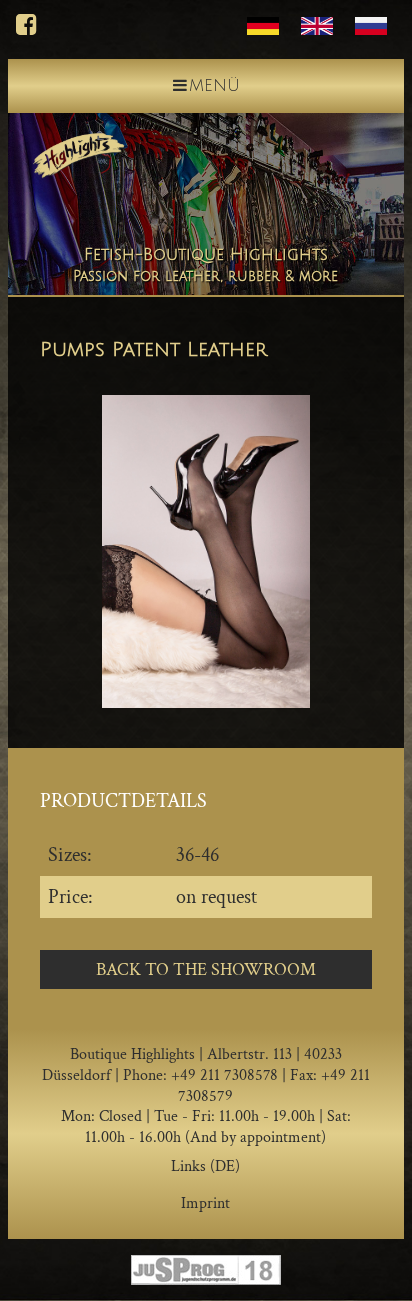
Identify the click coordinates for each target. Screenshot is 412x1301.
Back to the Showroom (206, 969)
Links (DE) (205, 1166)
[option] (206, 551)
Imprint (205, 1203)
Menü (214, 86)
